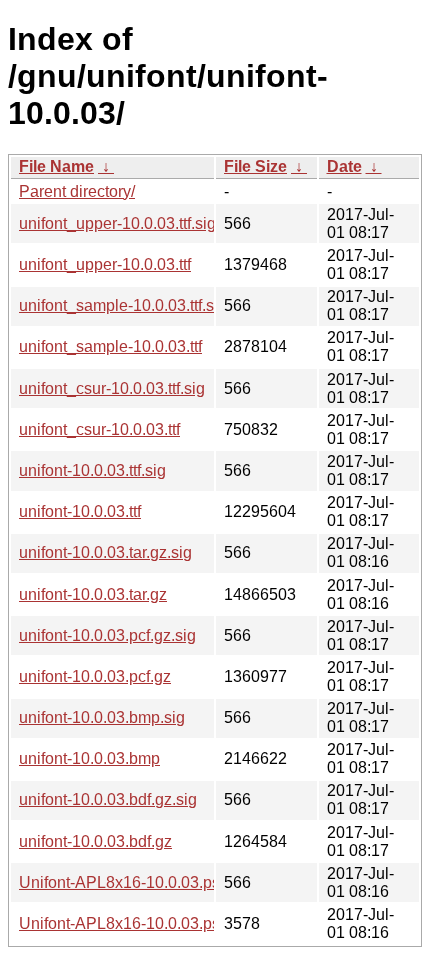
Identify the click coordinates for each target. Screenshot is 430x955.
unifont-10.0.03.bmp (89, 758)
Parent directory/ (77, 191)
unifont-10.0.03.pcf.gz (95, 676)
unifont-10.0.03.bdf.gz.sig (108, 799)
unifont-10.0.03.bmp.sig (102, 717)
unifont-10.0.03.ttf (80, 511)
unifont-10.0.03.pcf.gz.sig (107, 635)
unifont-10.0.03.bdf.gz (95, 841)
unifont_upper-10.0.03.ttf (105, 264)
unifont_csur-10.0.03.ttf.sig (112, 388)
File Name (56, 166)
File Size (255, 166)
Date (344, 166)
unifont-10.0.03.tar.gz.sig (105, 552)
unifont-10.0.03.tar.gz (93, 594)
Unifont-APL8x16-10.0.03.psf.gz (132, 923)
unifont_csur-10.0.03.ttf (99, 429)
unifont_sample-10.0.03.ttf (110, 346)
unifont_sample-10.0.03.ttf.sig (123, 305)
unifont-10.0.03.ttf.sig (92, 470)
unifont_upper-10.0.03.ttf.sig (117, 223)
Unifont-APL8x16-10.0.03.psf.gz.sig (144, 882)
